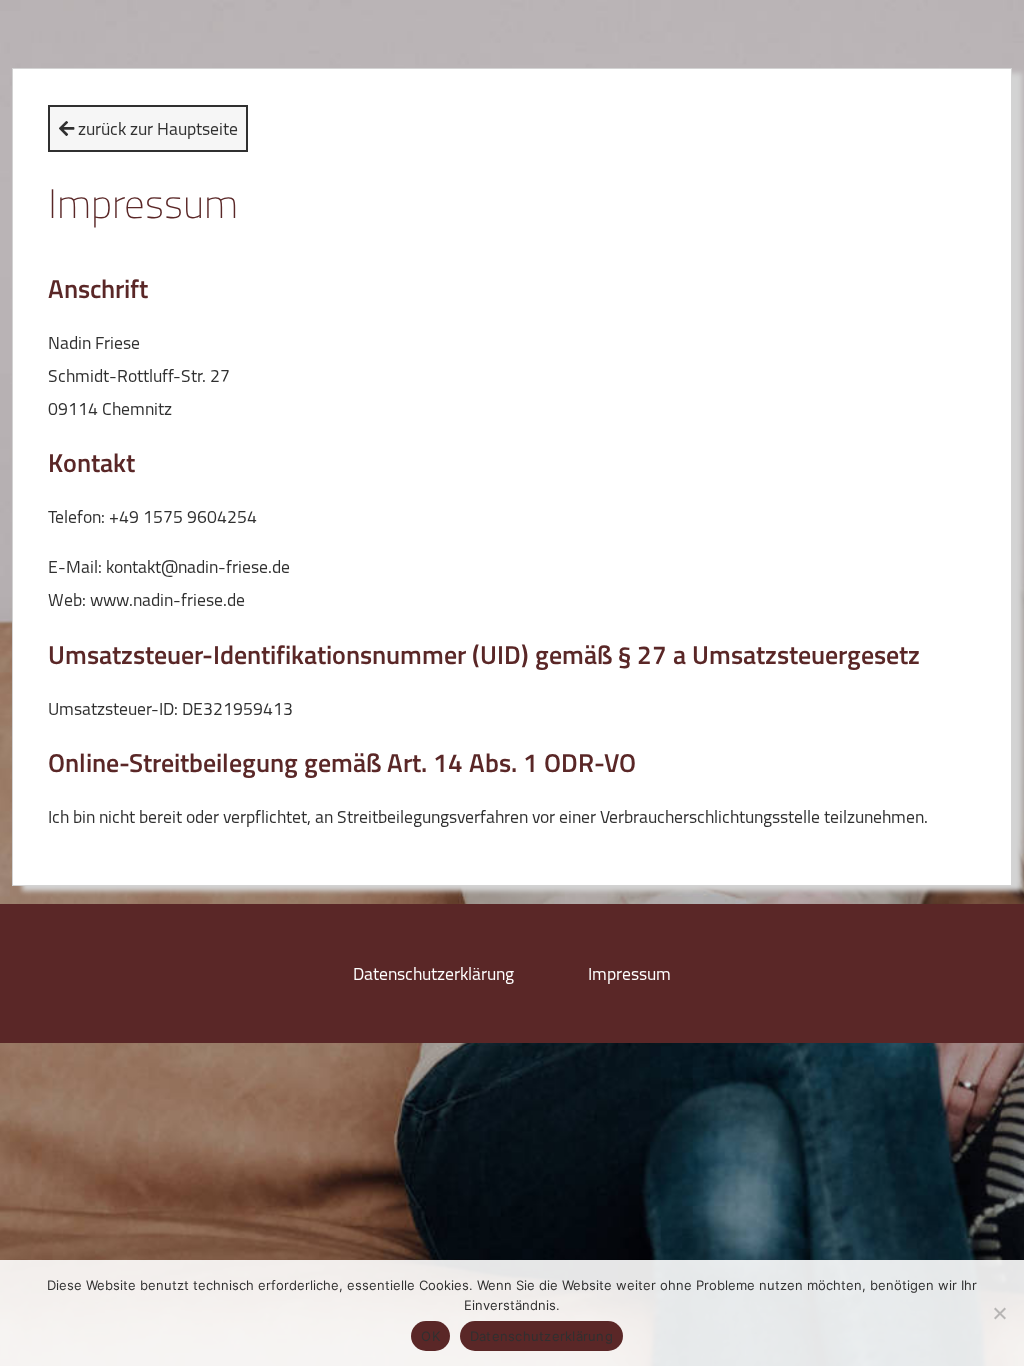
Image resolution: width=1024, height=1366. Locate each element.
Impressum (629, 973)
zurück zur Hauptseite (156, 128)
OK (430, 1336)
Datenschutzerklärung (433, 973)
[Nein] (999, 1313)
